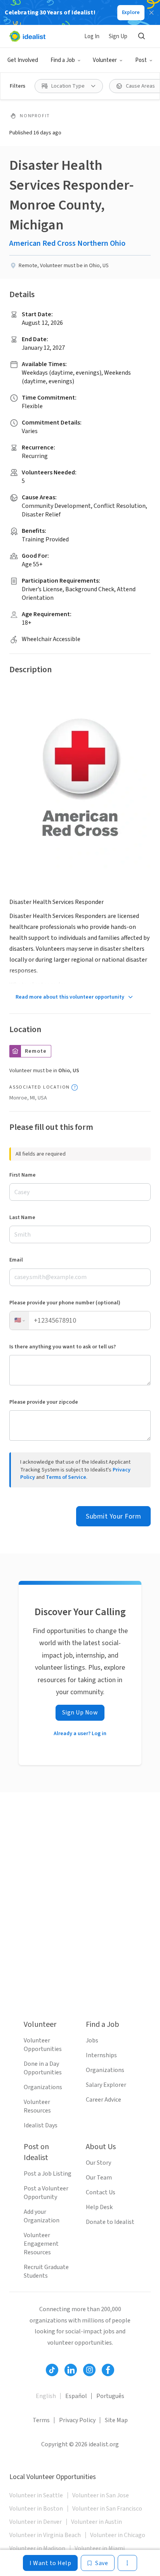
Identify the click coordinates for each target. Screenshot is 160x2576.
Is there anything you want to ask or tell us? (63, 1347)
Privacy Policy (77, 2420)
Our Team (99, 2178)
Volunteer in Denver (36, 2522)
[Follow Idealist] (52, 2370)
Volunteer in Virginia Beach (45, 2535)
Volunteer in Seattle (36, 2495)
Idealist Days (41, 2125)
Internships (101, 2055)
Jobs (92, 2040)
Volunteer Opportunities (43, 2045)
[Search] (141, 36)
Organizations (43, 2087)
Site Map (116, 2420)
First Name (23, 1175)
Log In (92, 36)
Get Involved (23, 60)
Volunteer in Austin (97, 2522)
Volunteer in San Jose (101, 2495)
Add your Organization (42, 2216)
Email (16, 1260)
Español (76, 2396)
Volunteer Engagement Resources (41, 2244)
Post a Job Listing (48, 2174)
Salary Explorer (106, 2085)
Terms (41, 2420)
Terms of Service (66, 1477)
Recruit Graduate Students (46, 2271)
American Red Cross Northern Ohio (67, 243)
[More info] (75, 1087)
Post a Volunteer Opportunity (46, 2193)
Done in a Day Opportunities (43, 2068)
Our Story (98, 2163)
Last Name (22, 1218)
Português (110, 2396)
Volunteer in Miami (100, 2548)
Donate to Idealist (110, 2222)
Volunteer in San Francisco (107, 2509)
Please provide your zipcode (44, 1402)
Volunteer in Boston (36, 2509)
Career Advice (103, 2100)
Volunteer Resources (37, 2106)
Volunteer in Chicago (118, 2535)
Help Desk (99, 2207)
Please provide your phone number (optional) (65, 1303)
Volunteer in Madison (37, 2548)
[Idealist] (27, 36)
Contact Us (101, 2192)
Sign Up (118, 36)
